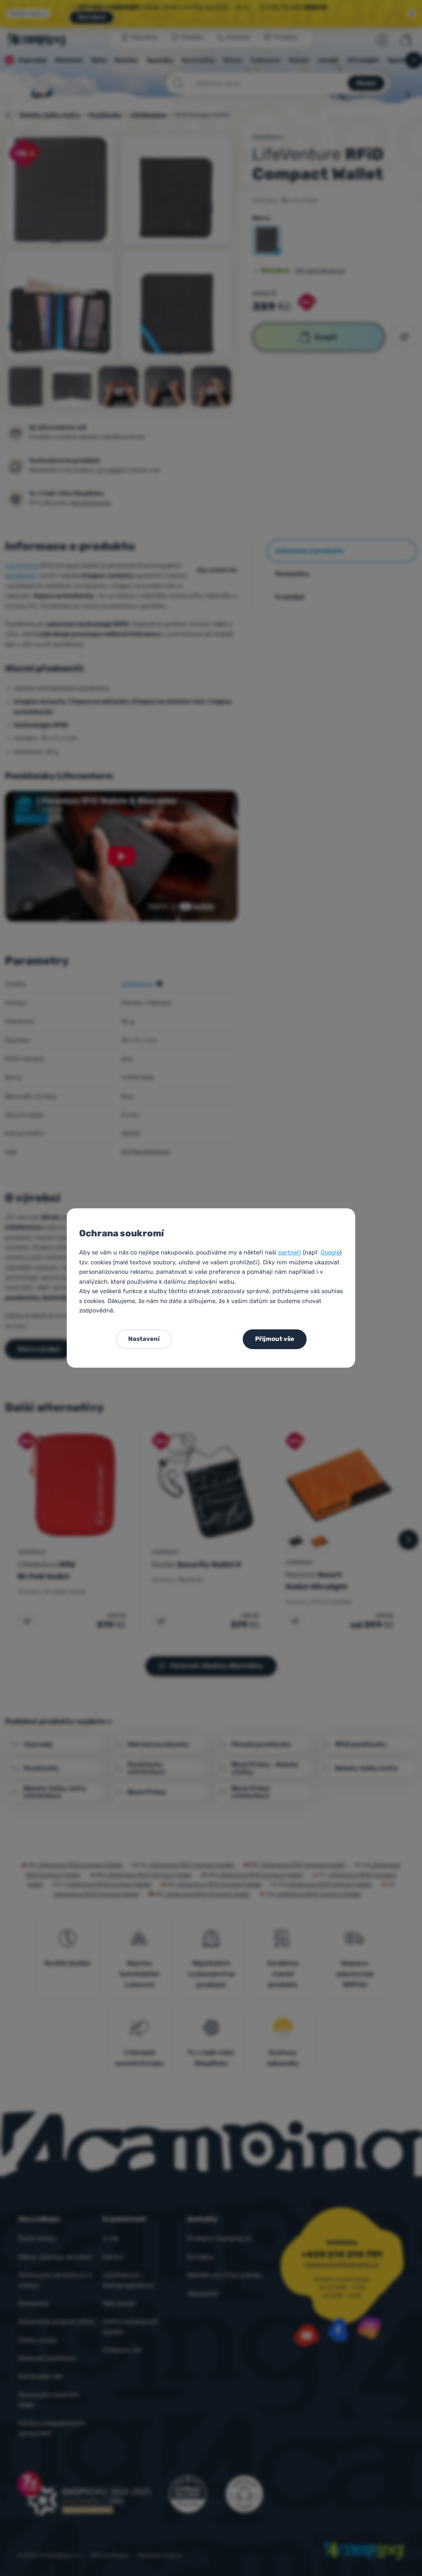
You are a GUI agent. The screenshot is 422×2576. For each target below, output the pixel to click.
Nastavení (144, 1339)
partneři (290, 1252)
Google (330, 1252)
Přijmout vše (275, 1339)
